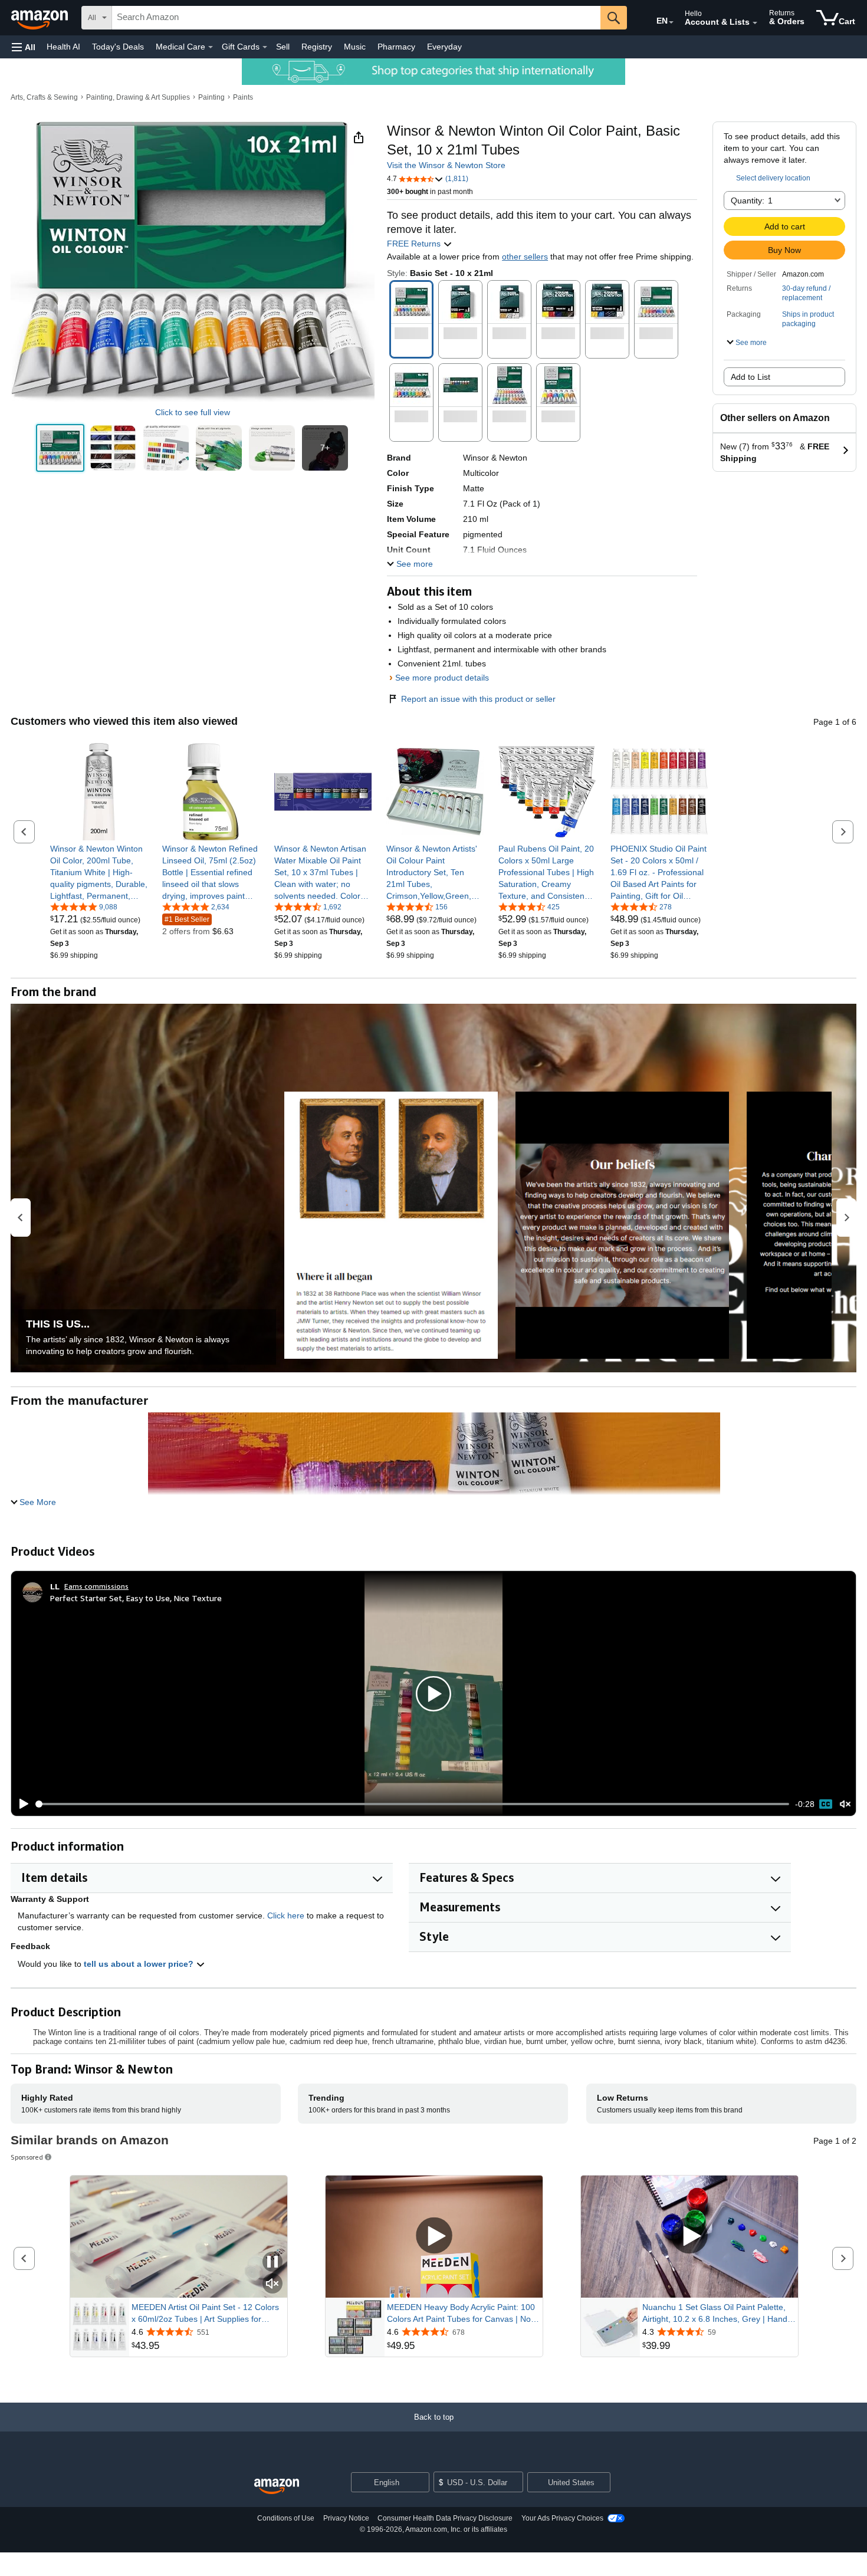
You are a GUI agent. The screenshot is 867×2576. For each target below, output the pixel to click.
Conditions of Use (286, 2518)
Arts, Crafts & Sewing (44, 97)
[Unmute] (845, 1804)
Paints (243, 97)
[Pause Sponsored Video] (272, 2263)
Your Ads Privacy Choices (562, 2518)
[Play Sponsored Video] (434, 2237)
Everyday (444, 47)
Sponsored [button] (27, 2157)
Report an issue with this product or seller (478, 699)
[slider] (413, 1804)
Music (355, 47)
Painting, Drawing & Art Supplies (138, 97)
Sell (283, 47)
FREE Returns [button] (415, 244)
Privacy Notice (346, 2518)
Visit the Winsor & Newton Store (446, 165)
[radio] (60, 448)
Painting (211, 97)
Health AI (63, 47)
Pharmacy (396, 47)
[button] (24, 47)
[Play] (21, 1804)
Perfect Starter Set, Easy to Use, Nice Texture (136, 1598)
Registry (317, 47)
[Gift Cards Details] (265, 47)
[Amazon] (41, 18)
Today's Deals (118, 47)
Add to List (751, 377)
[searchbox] (356, 18)
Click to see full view (193, 412)
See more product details (442, 678)
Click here (286, 1915)
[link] (99, 872)
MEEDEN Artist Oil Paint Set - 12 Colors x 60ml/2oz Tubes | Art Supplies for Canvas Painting (205, 2314)
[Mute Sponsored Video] (272, 2284)
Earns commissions (96, 1586)
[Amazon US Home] (277, 2487)
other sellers (525, 257)
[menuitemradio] (826, 1804)
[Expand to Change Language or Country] (671, 22)
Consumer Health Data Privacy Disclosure (445, 2518)
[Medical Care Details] (211, 47)
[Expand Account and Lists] (755, 23)
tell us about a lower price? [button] (140, 1964)
